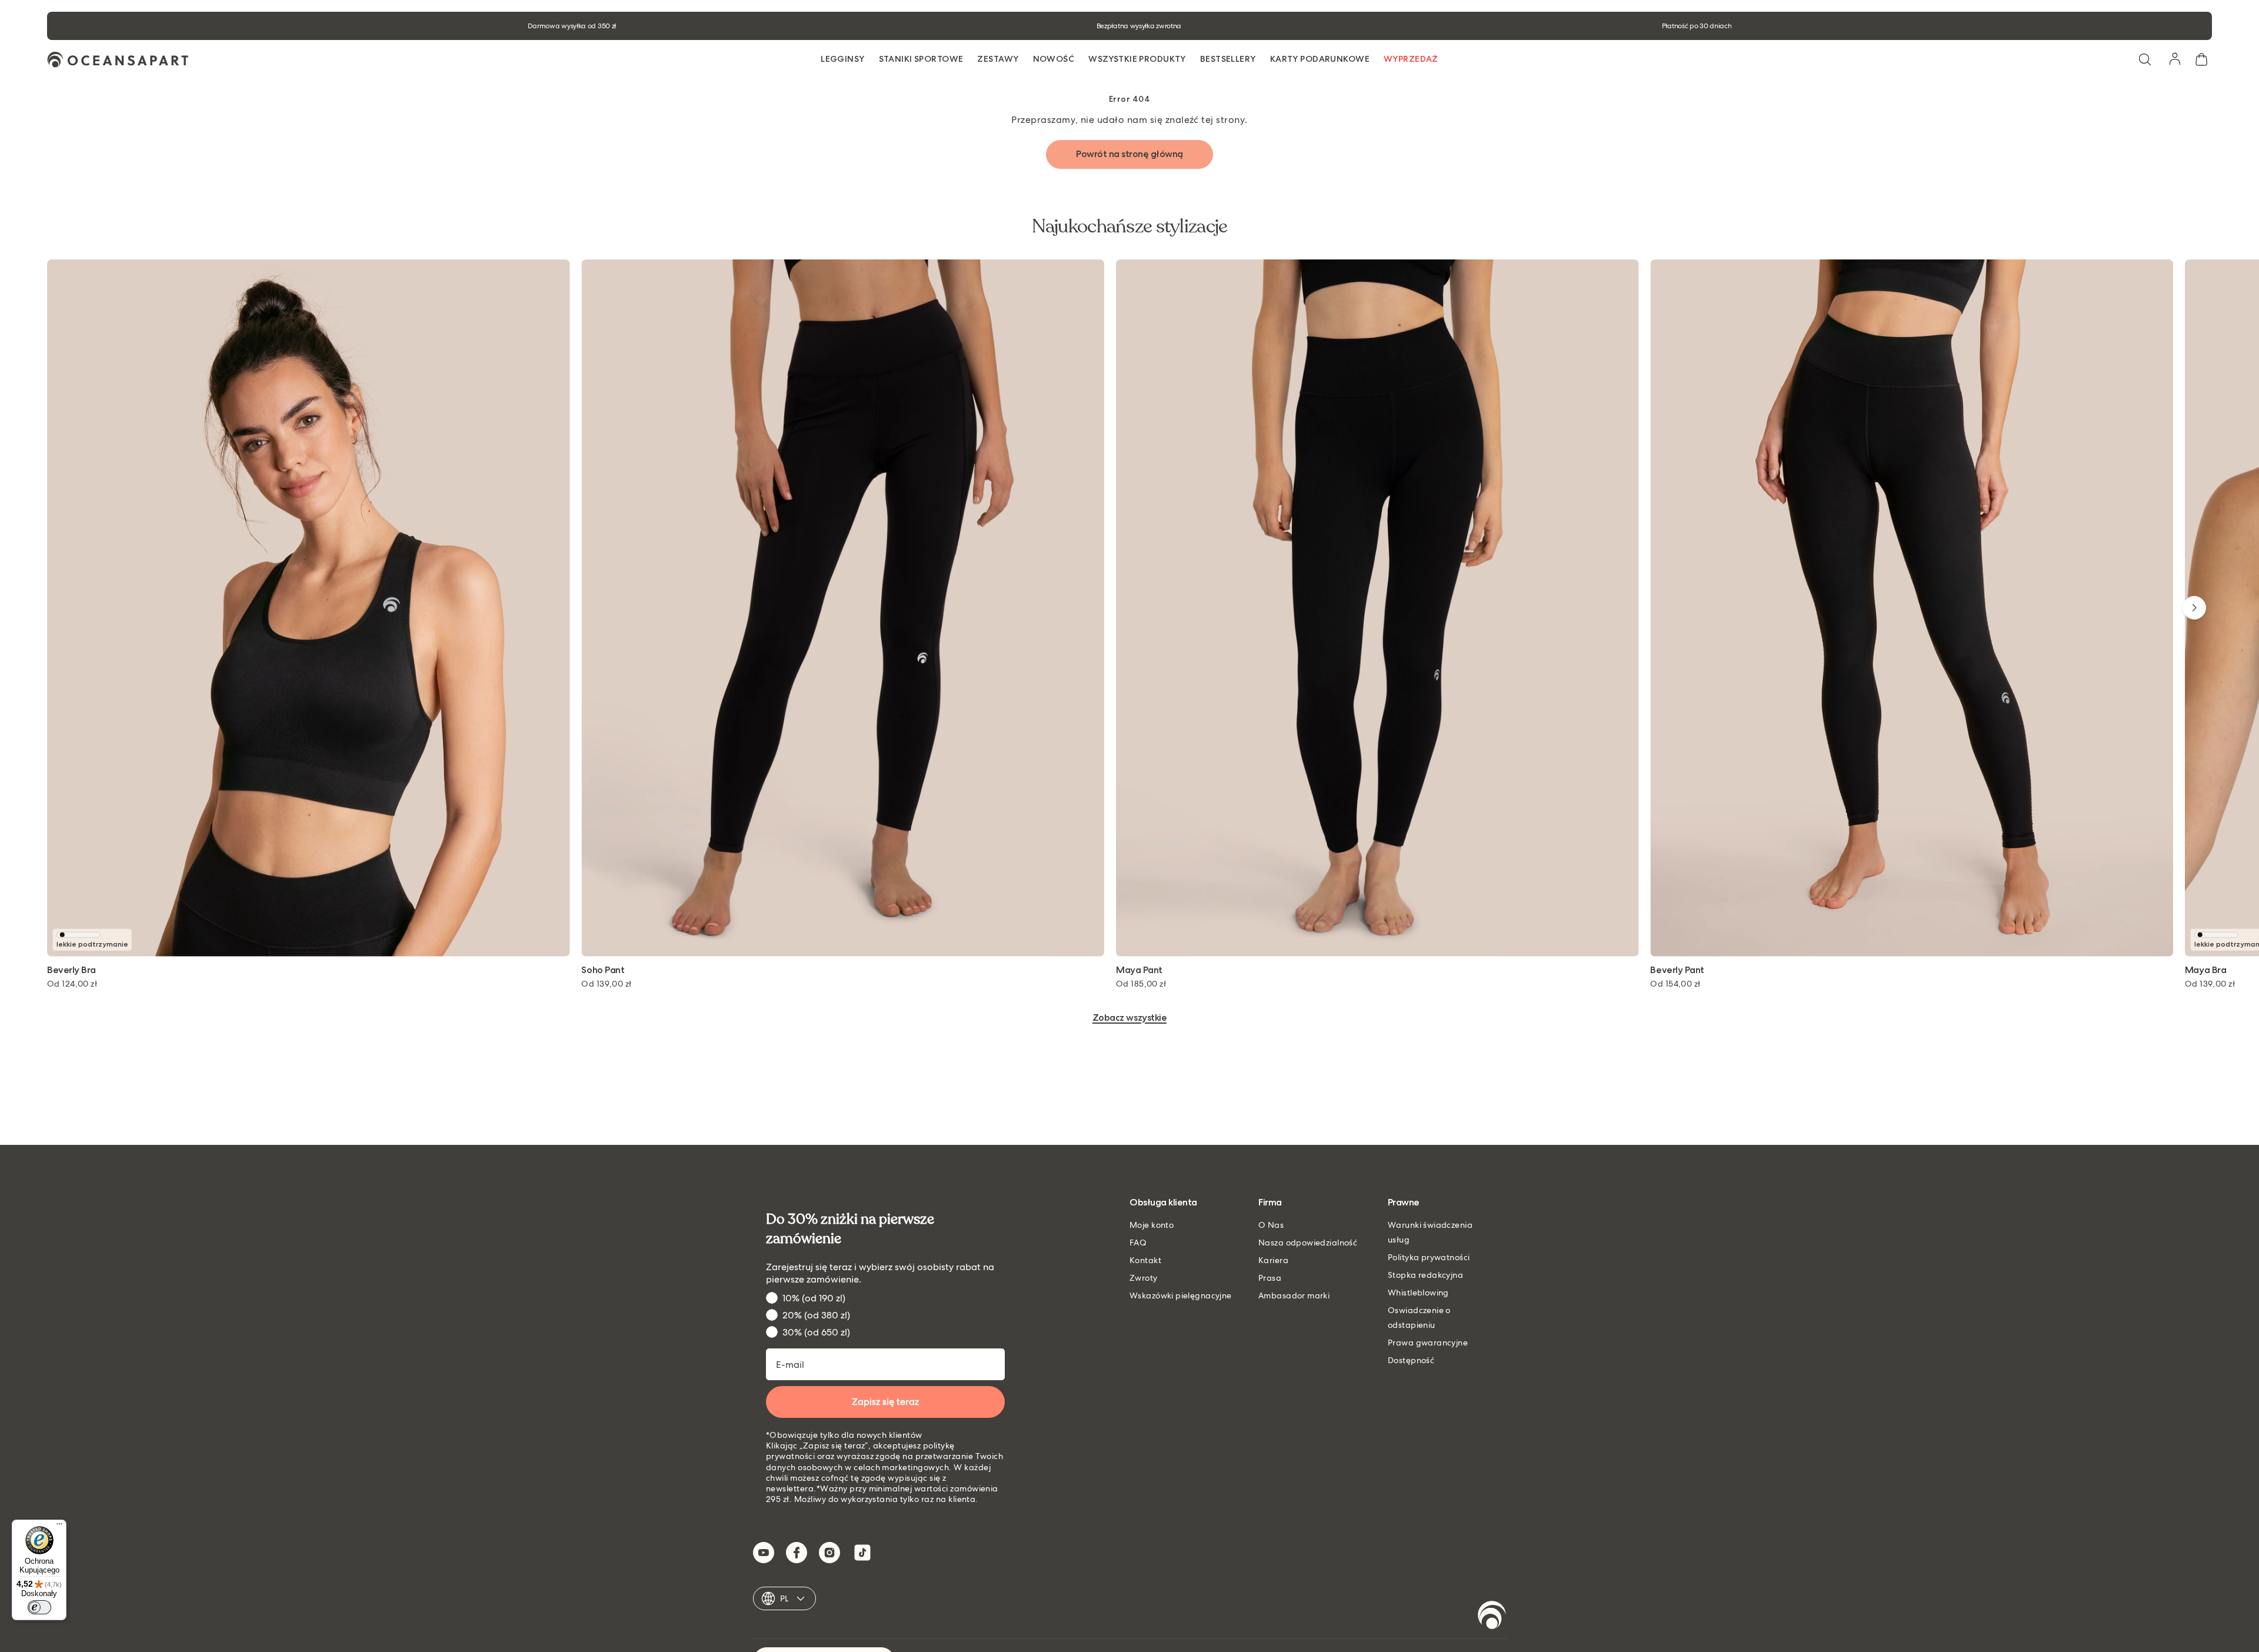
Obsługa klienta (1163, 1203)
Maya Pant (1139, 970)
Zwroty (1144, 1278)
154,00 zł (1675, 984)
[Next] (2194, 608)
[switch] (39, 1607)
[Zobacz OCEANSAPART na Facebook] (797, 1553)
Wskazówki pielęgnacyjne (1181, 1295)
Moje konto (1152, 1225)
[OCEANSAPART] (118, 60)
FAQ (1138, 1243)
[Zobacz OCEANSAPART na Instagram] (829, 1553)
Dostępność (1411, 1360)
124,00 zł (72, 984)
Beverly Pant (1677, 970)
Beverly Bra (71, 970)
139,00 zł (606, 984)
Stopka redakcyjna (1425, 1275)
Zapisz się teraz (885, 1402)
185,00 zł (1141, 984)
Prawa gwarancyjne (1428, 1343)
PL (784, 1598)
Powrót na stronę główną (1129, 154)
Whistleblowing (1418, 1293)
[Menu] (59, 1527)
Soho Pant (603, 970)
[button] (2145, 59)
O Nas (1271, 1225)
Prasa (1270, 1278)
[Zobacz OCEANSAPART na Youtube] (764, 1553)
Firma (1270, 1203)
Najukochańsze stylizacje (1130, 227)
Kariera (1273, 1260)
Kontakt (1145, 1260)
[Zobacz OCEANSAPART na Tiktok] (862, 1553)
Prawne (1404, 1203)
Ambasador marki (1294, 1295)
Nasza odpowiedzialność (1308, 1243)
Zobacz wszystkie (1129, 1018)
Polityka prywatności (1429, 1257)
